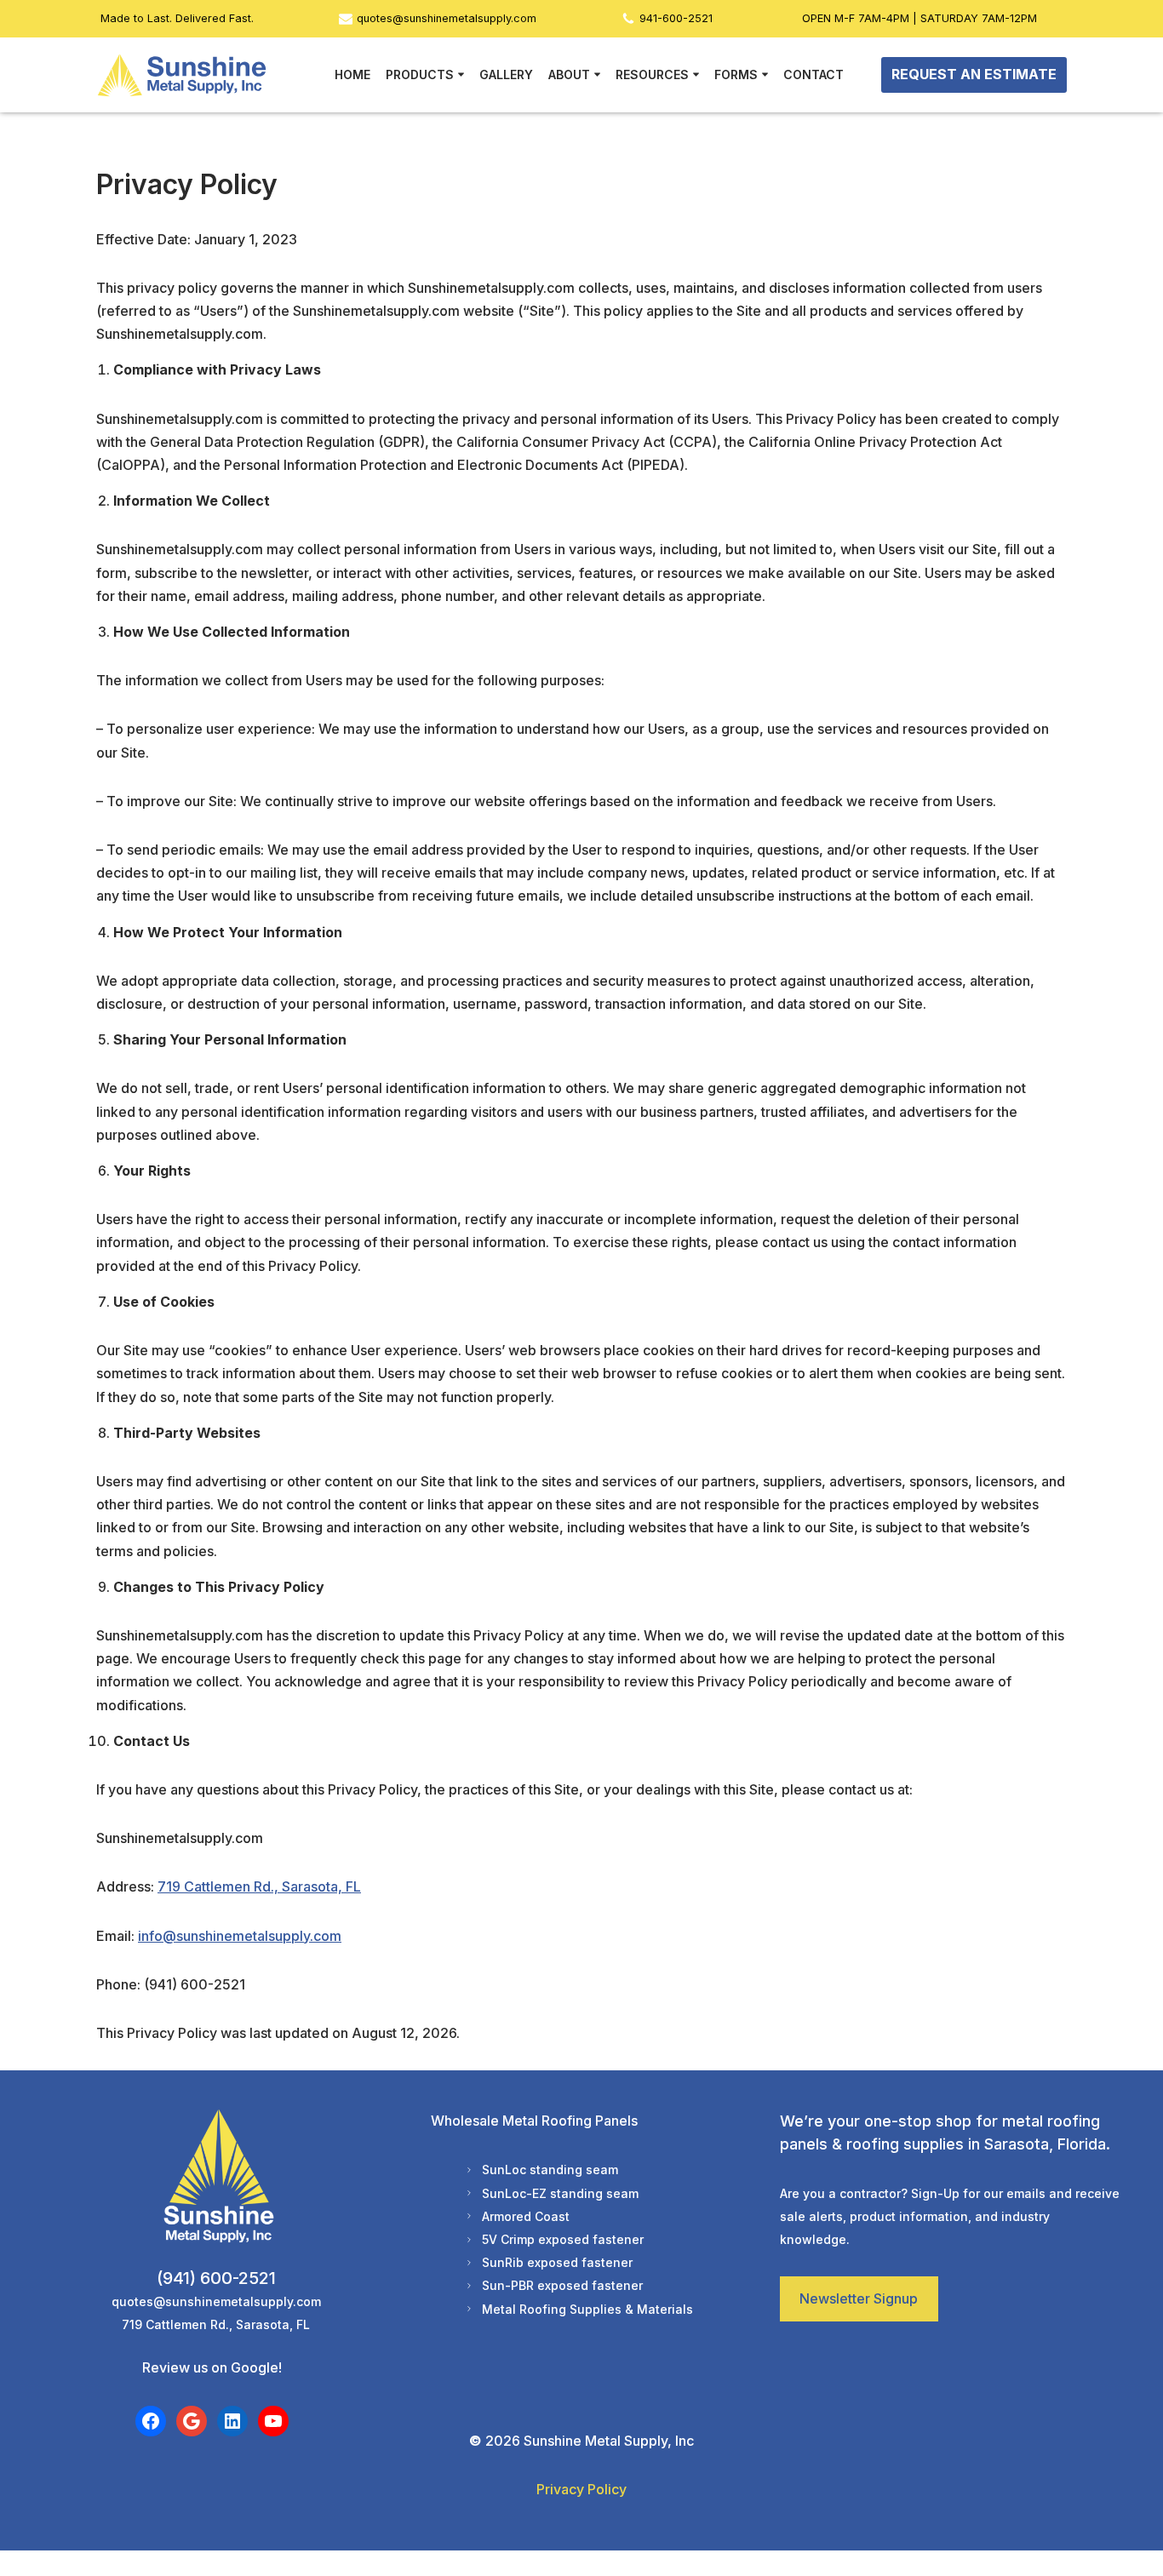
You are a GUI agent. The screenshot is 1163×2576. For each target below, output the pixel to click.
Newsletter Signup (859, 2298)
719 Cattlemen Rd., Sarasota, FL (259, 1886)
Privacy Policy (581, 2489)
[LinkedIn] (232, 2421)
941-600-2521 (676, 18)
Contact (814, 74)
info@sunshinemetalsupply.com (240, 1936)
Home (352, 74)
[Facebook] (151, 2421)
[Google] (192, 2421)
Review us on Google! (212, 2367)
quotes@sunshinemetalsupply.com (447, 18)
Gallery (506, 74)
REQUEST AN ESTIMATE (974, 74)
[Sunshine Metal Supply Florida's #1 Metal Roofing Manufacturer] (181, 75)
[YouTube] (273, 2421)
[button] (461, 74)
